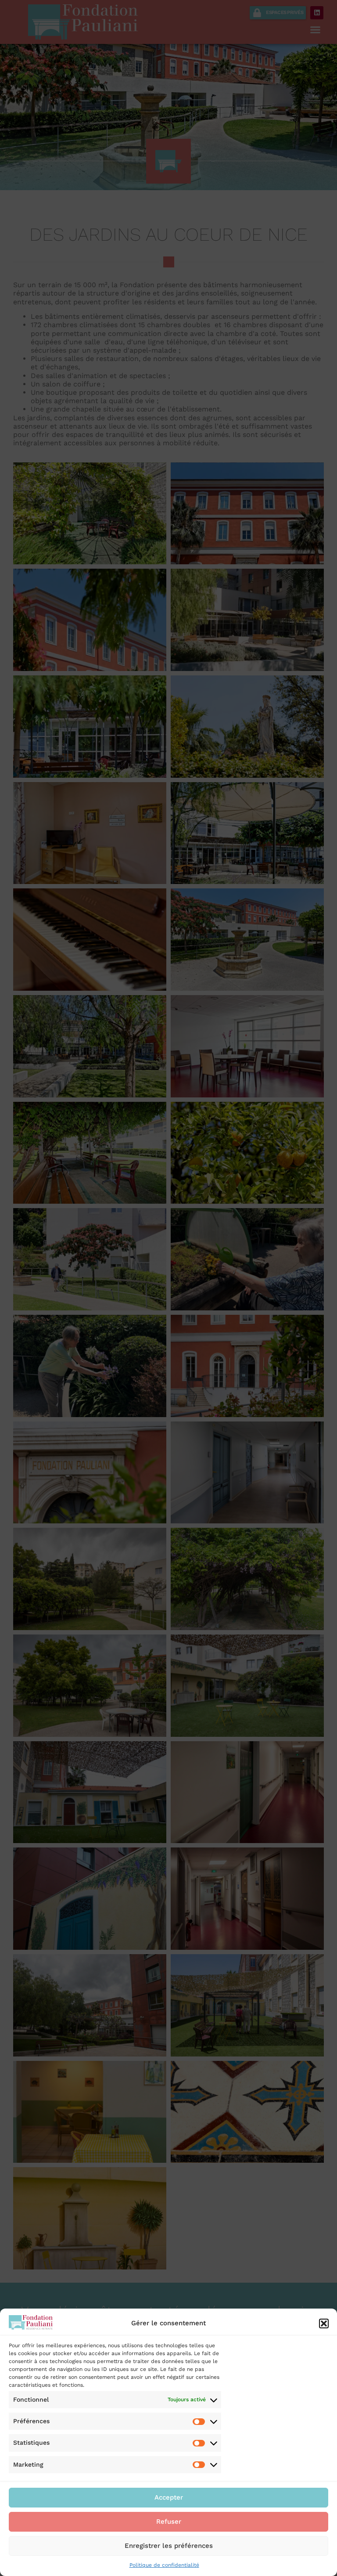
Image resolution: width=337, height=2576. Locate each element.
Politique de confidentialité (164, 2565)
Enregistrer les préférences (169, 2546)
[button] (324, 2323)
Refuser (169, 2522)
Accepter (169, 2497)
